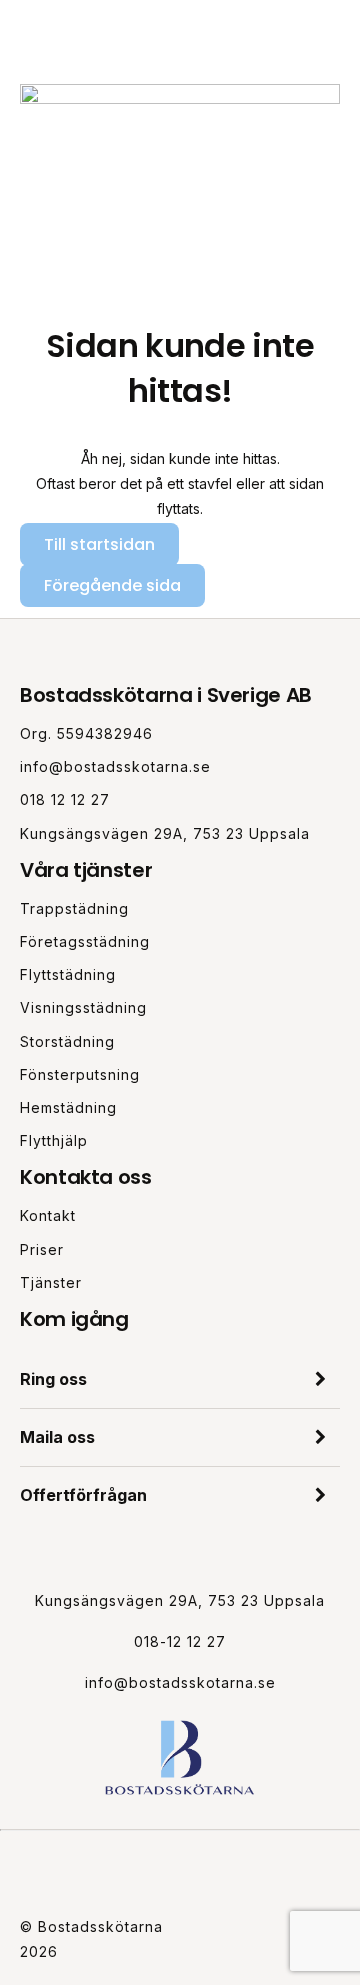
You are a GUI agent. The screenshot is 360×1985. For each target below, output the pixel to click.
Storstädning (67, 1041)
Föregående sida (112, 585)
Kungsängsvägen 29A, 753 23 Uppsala (165, 833)
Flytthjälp (54, 1140)
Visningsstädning (83, 1007)
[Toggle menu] (334, 32)
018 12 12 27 (65, 799)
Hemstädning (68, 1107)
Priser (42, 1249)
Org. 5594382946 (86, 733)
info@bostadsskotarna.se (115, 766)
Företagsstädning (85, 941)
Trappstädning (74, 908)
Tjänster (51, 1282)
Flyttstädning (68, 974)
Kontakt (48, 1215)
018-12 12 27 (180, 1641)
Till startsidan (99, 544)
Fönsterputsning (80, 1074)
